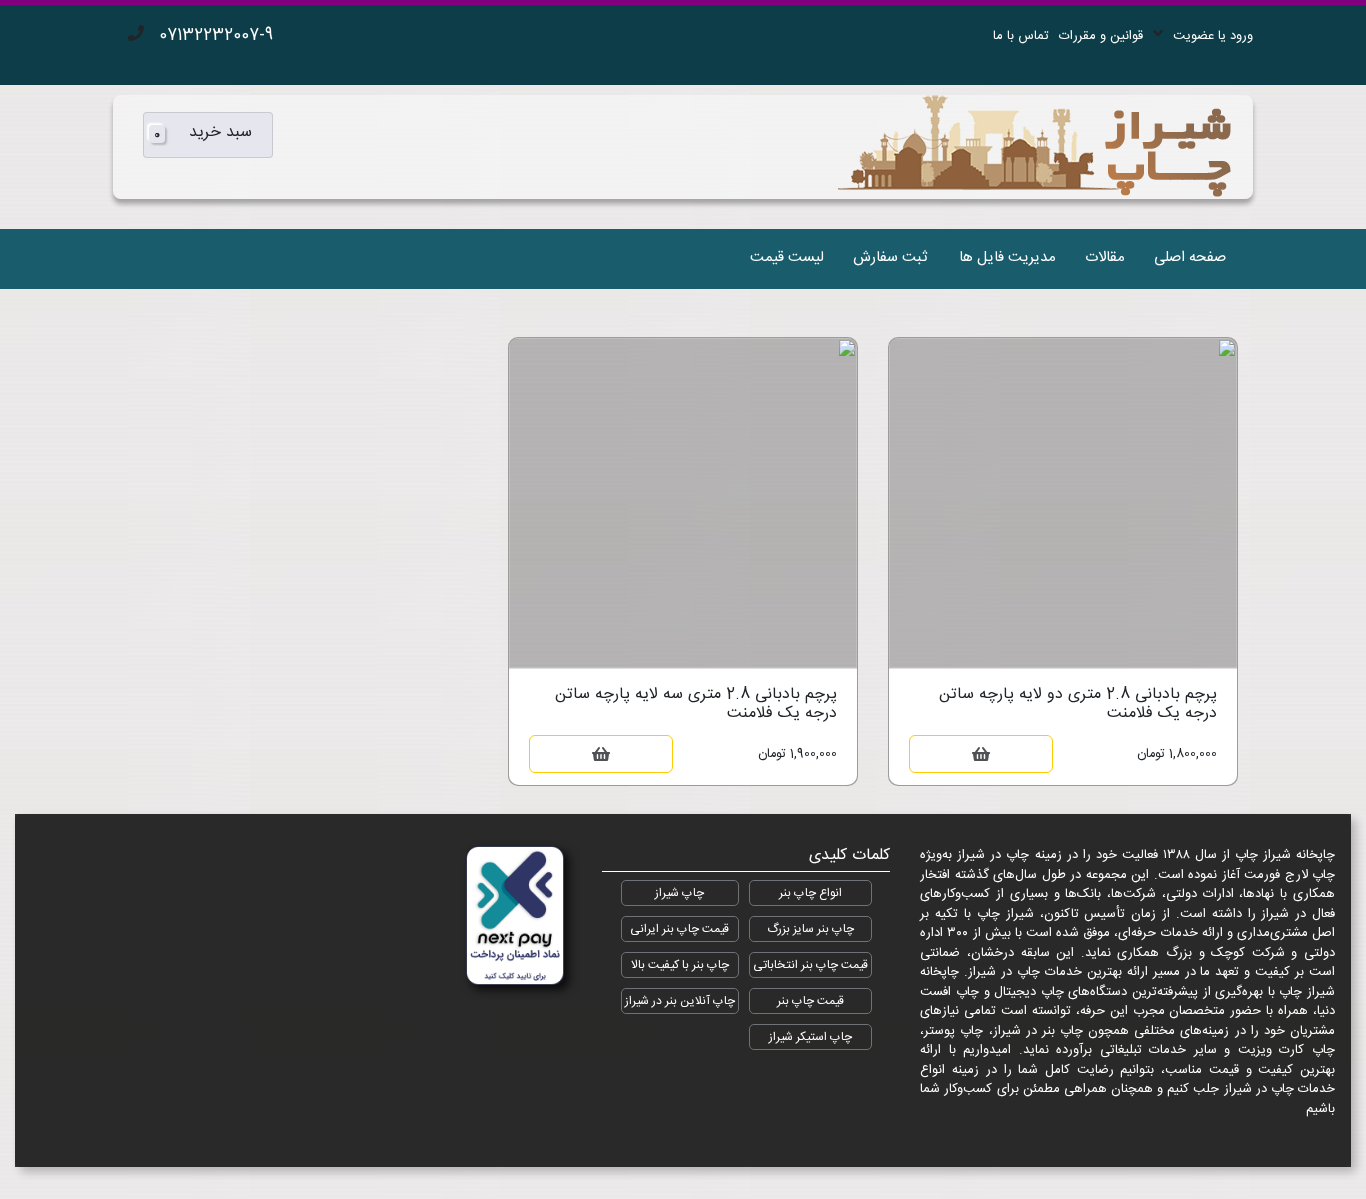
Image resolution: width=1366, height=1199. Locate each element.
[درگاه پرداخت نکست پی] (515, 916)
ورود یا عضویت (1213, 36)
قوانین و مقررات (1101, 36)
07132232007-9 (216, 35)
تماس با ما (1021, 36)
